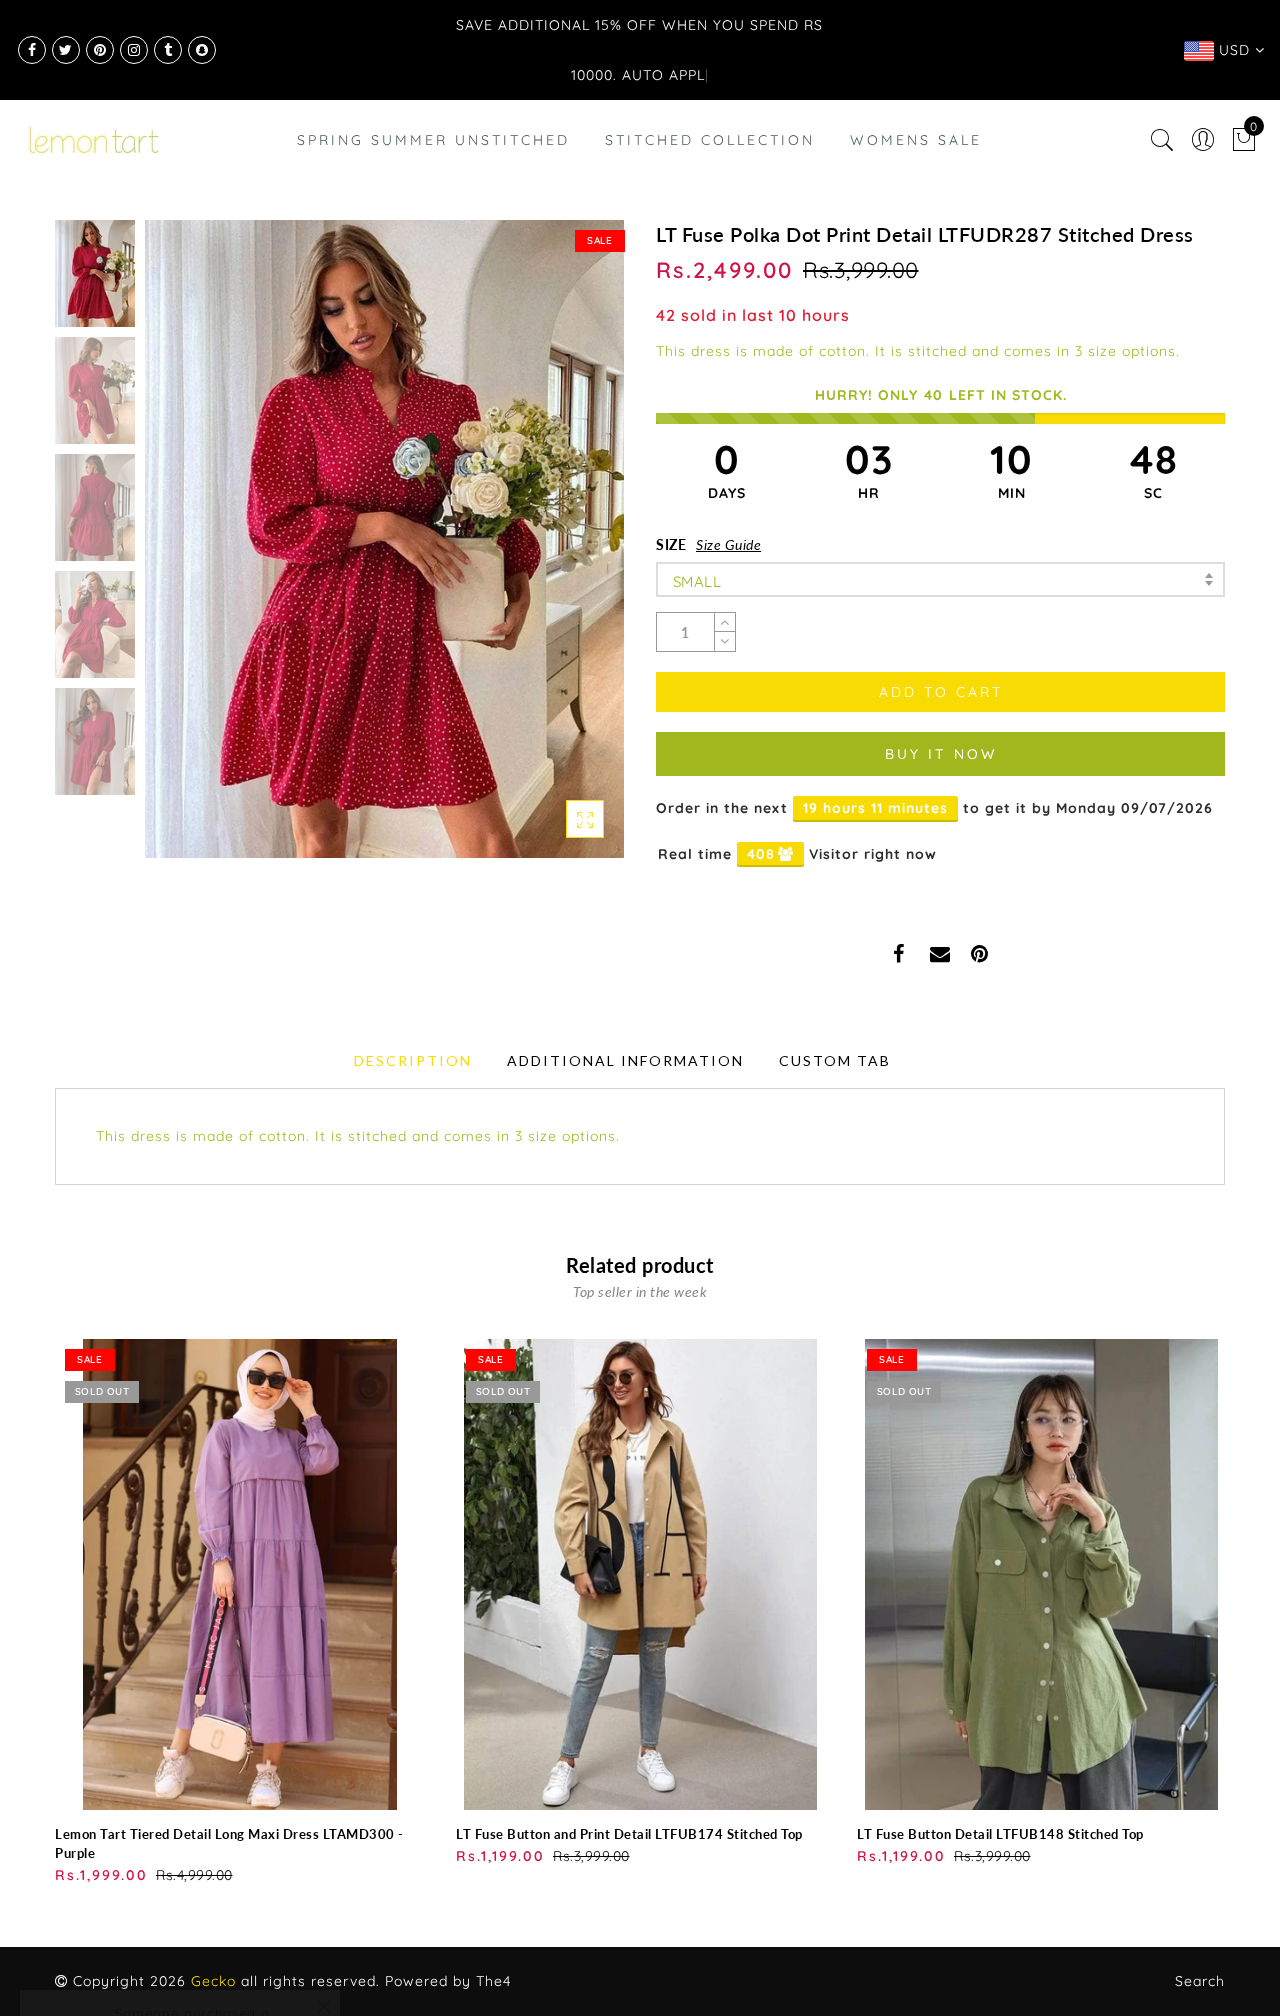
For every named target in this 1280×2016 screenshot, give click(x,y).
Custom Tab (835, 1060)
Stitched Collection (710, 140)
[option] (384, 539)
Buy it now (941, 754)
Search (1200, 1981)
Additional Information (625, 1060)
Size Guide (728, 544)
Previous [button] (181, 550)
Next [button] (562, 550)
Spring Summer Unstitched (433, 140)
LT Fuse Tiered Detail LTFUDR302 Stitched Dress (215, 1924)
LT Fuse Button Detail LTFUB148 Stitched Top (1000, 1834)
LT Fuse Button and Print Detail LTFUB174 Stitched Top (629, 1834)
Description (413, 1060)
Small (697, 581)
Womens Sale (916, 140)
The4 (493, 1981)
